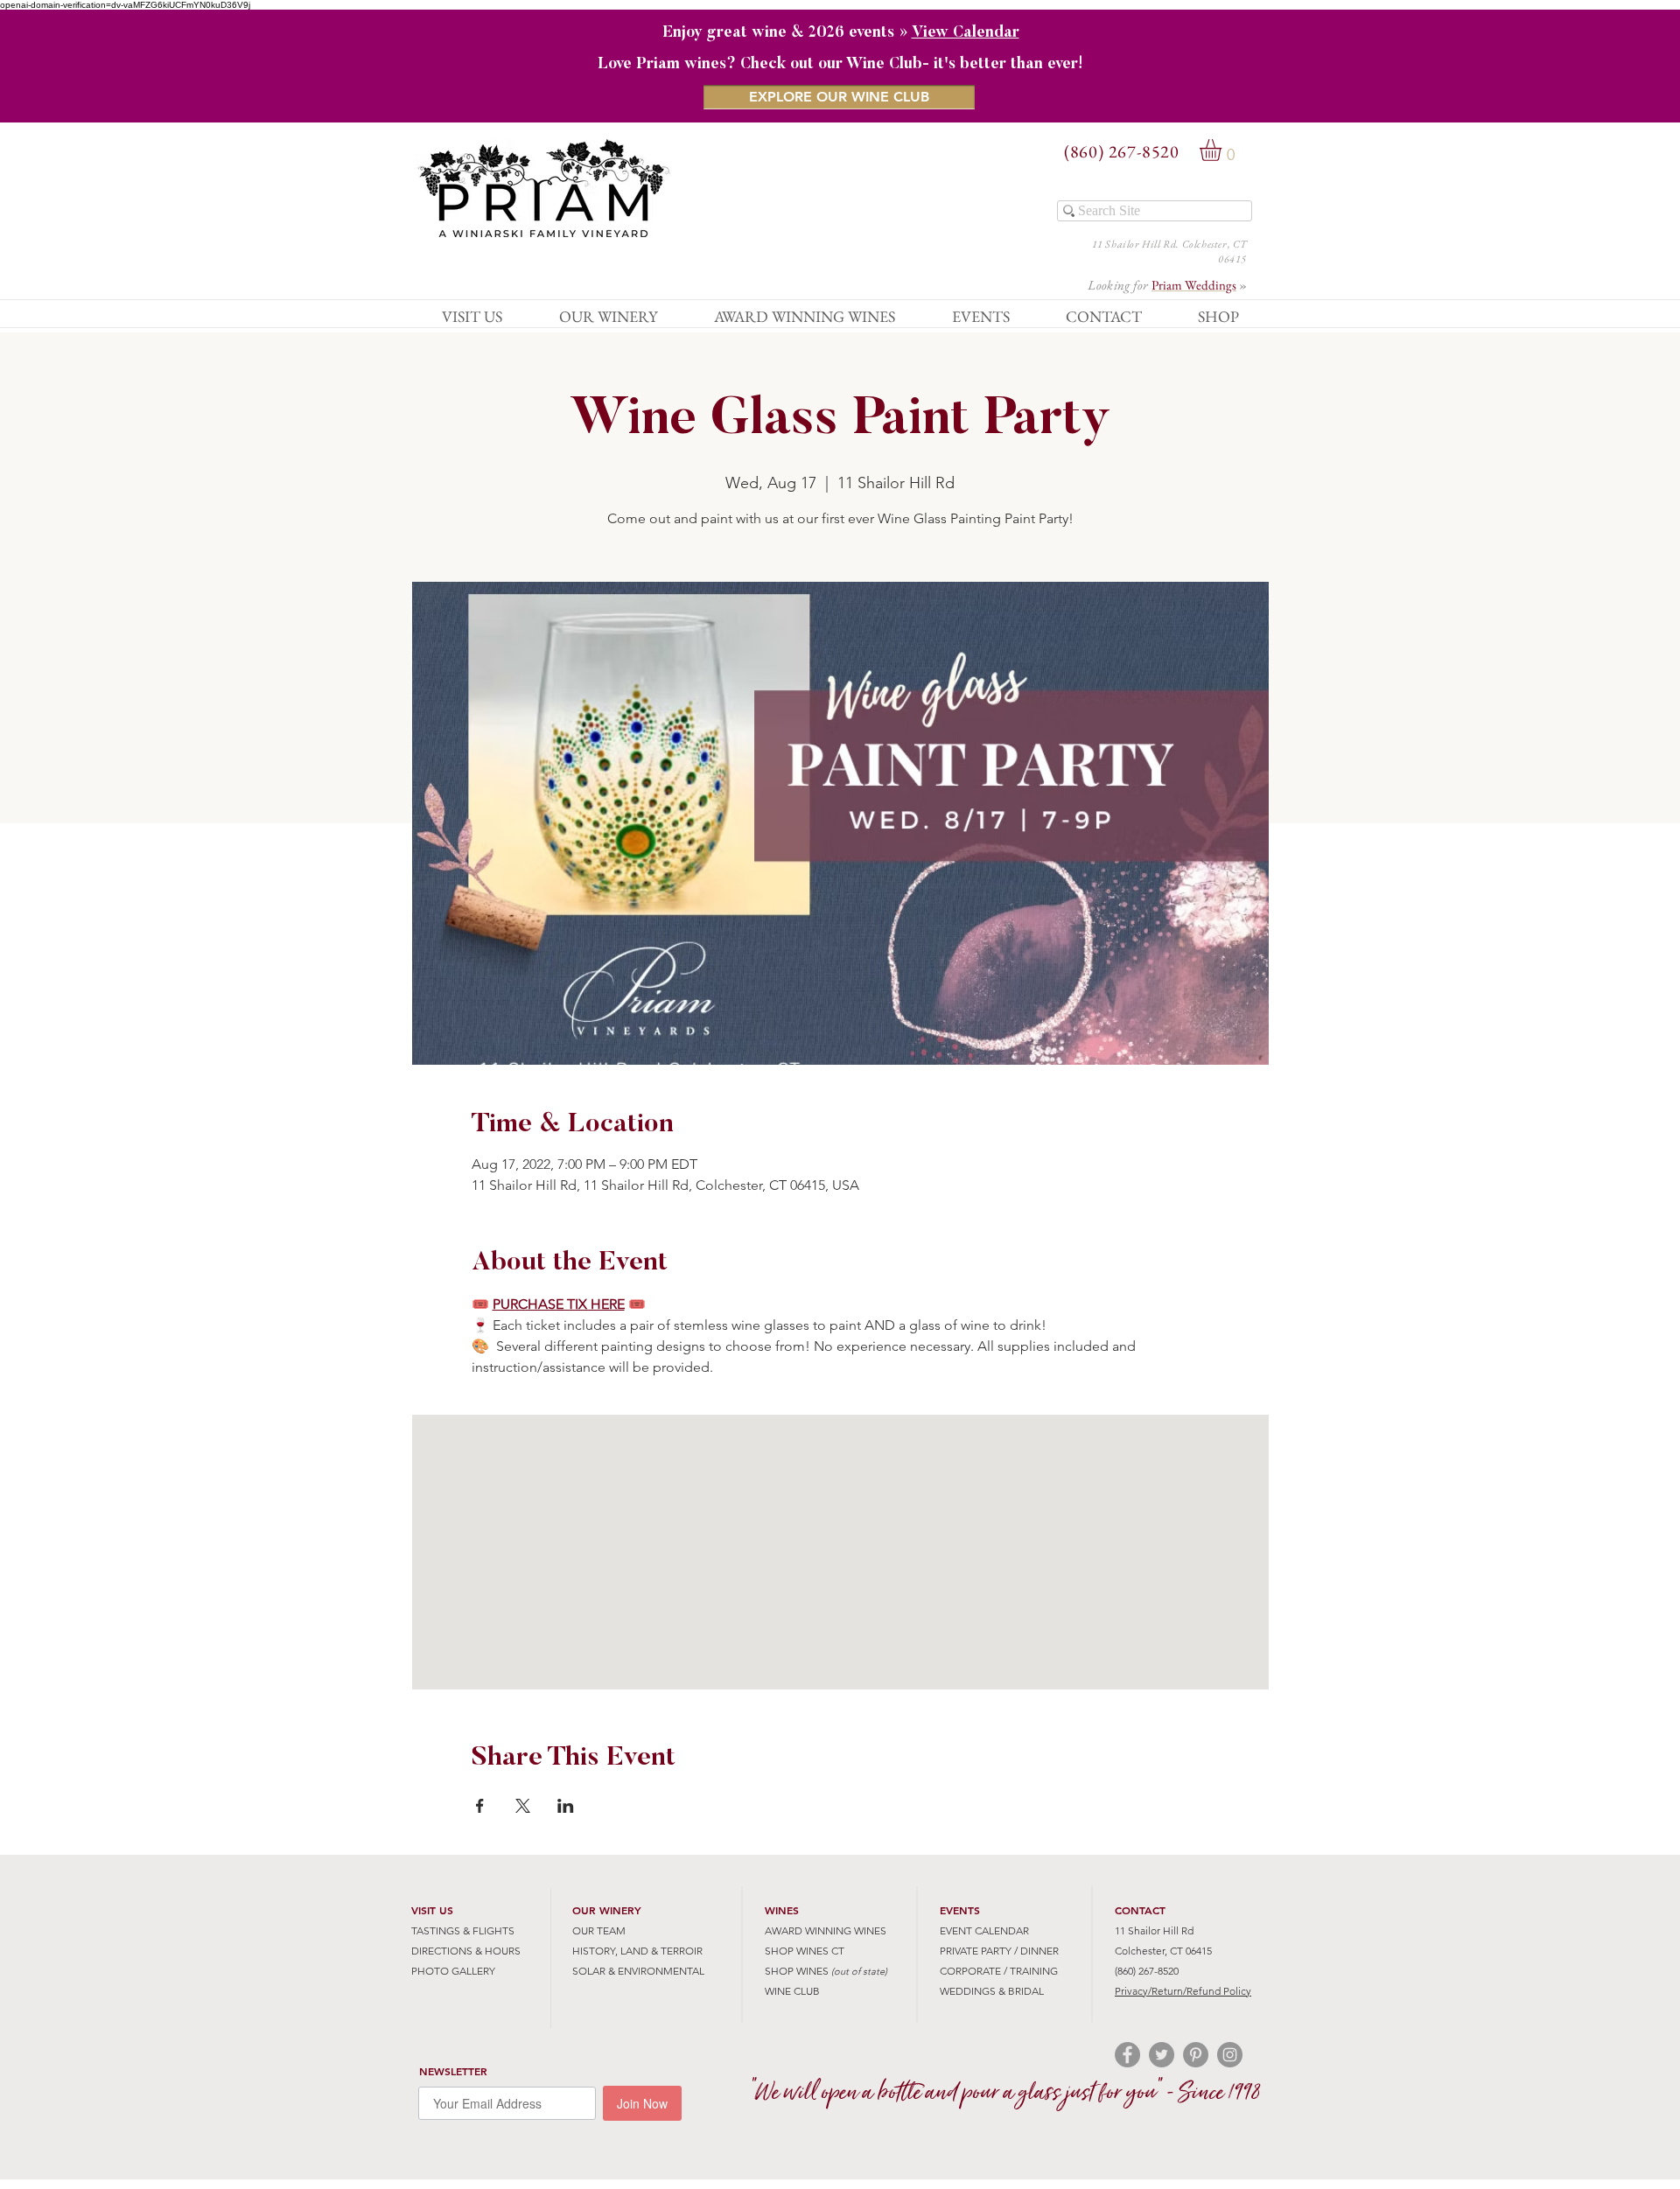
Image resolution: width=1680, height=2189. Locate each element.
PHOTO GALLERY (453, 1971)
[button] (1223, 150)
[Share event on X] (523, 1806)
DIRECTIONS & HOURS (466, 1951)
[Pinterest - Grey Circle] (1196, 2055)
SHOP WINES (797, 1971)
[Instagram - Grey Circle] (1230, 2055)
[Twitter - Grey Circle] (1162, 2055)
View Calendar (966, 33)
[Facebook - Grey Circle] (1127, 2055)
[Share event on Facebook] (480, 1806)
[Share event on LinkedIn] (566, 1806)
